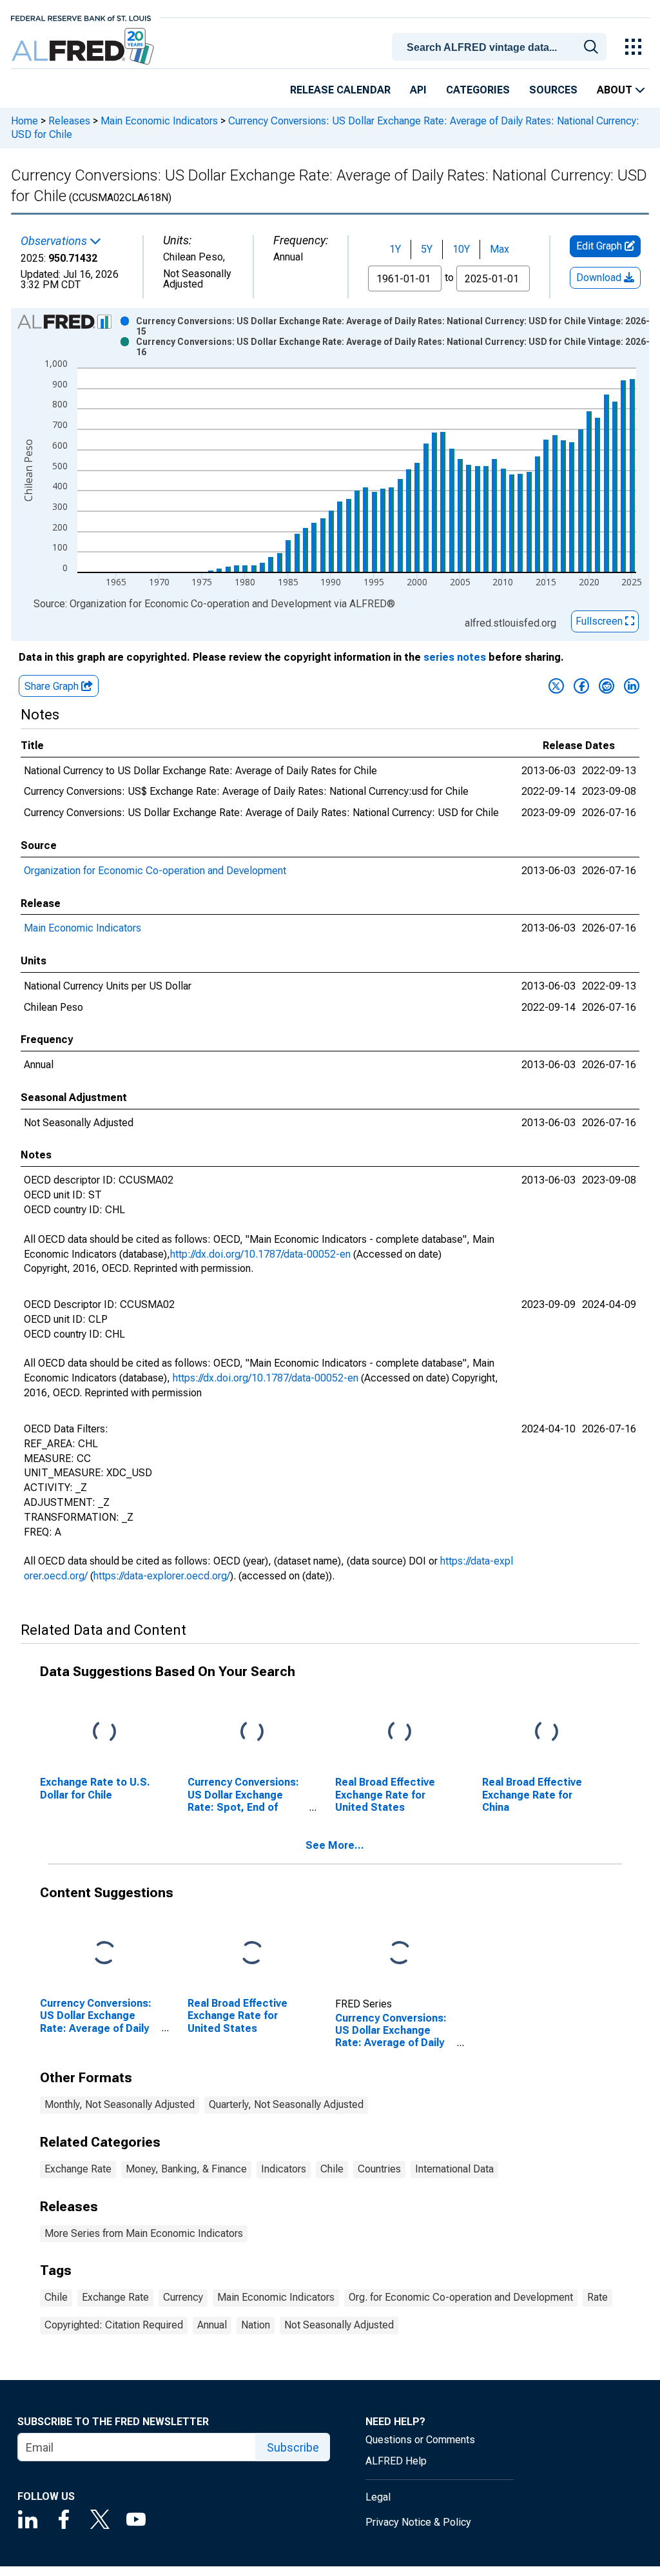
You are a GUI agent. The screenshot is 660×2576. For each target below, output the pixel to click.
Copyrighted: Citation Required (114, 2325)
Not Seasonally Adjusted (339, 2325)
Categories (478, 90)
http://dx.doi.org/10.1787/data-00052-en (260, 1254)
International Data (454, 2169)
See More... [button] (335, 1845)
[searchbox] (501, 48)
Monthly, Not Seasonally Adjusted (120, 2104)
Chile (332, 2169)
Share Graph (53, 686)
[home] (84, 47)
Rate (597, 2297)
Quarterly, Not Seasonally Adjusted (286, 2104)
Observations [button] (55, 241)
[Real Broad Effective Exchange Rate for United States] (400, 1732)
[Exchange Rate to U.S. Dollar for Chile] (104, 1732)
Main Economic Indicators (159, 121)
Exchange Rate (78, 2169)
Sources (553, 90)
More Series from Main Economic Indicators (144, 2233)
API (418, 90)
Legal (378, 2497)
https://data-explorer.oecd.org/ (162, 1576)
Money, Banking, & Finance (186, 2169)
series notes (455, 657)
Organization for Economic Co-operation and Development (155, 871)
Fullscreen (600, 621)
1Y (395, 249)
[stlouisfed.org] (81, 17)
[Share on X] (556, 686)
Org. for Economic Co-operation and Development (461, 2297)
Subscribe (293, 2447)
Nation (256, 2325)
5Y (427, 249)
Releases (69, 121)
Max (500, 249)
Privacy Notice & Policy (418, 2522)
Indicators (284, 2169)
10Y (461, 249)
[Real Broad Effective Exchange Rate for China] (547, 1732)
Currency (183, 2297)
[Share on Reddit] (607, 686)
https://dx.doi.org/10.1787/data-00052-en (266, 1378)
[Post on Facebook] (581, 686)
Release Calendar (340, 90)
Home (24, 121)
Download (600, 278)
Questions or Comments (420, 2440)
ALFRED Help (396, 2461)
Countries (379, 2169)
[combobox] (501, 46)
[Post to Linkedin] (632, 686)
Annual (212, 2325)
